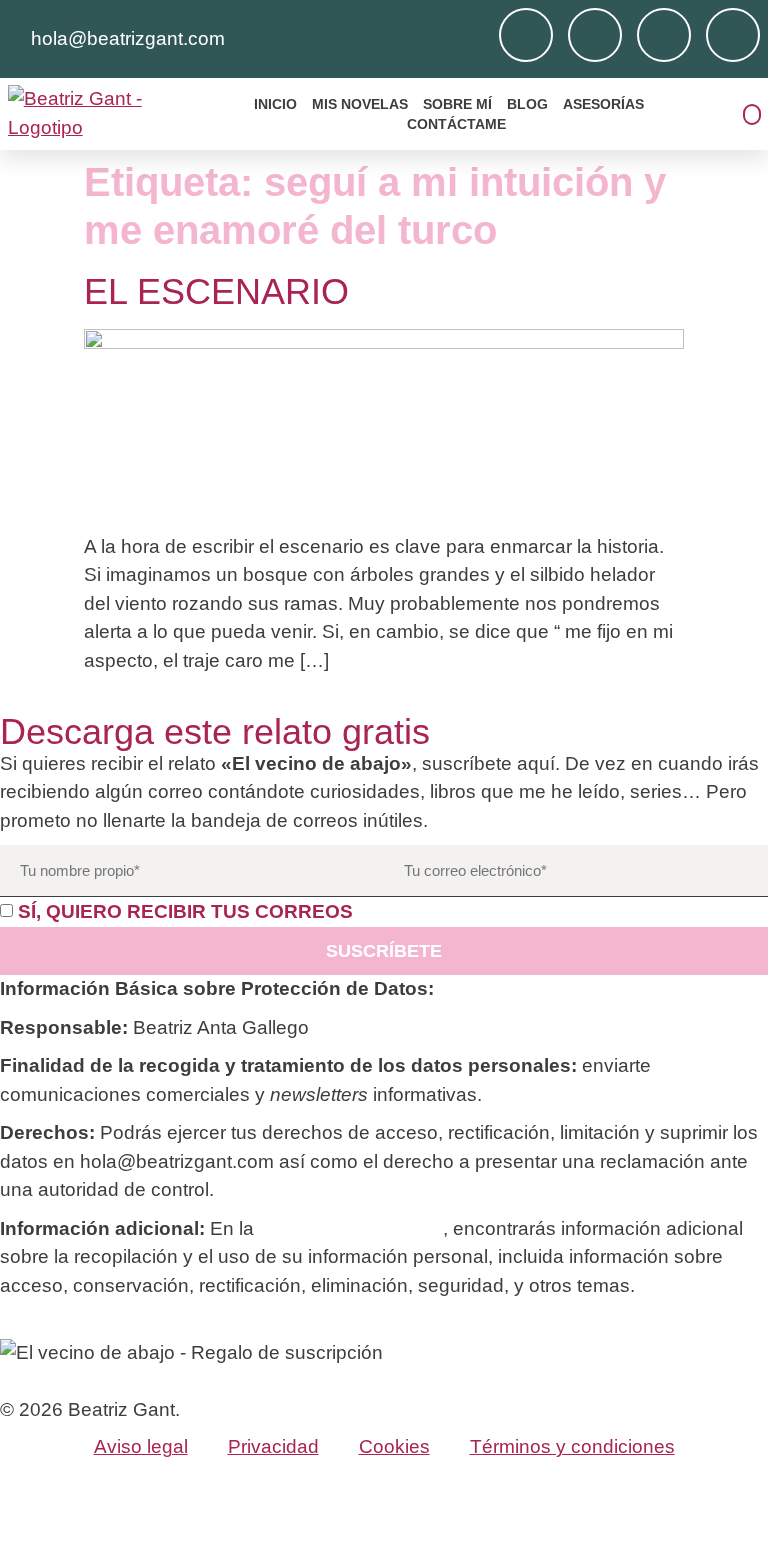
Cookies (394, 1446)
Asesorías (603, 104)
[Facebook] (595, 35)
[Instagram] (526, 35)
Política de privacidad (351, 1228)
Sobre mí (457, 104)
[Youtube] (664, 35)
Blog (527, 104)
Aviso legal (141, 1446)
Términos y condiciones (572, 1446)
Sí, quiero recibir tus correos (185, 911)
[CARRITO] (752, 114)
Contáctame (456, 124)
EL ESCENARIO (216, 291)
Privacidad (273, 1446)
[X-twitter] (733, 35)
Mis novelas (360, 104)
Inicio (275, 104)
